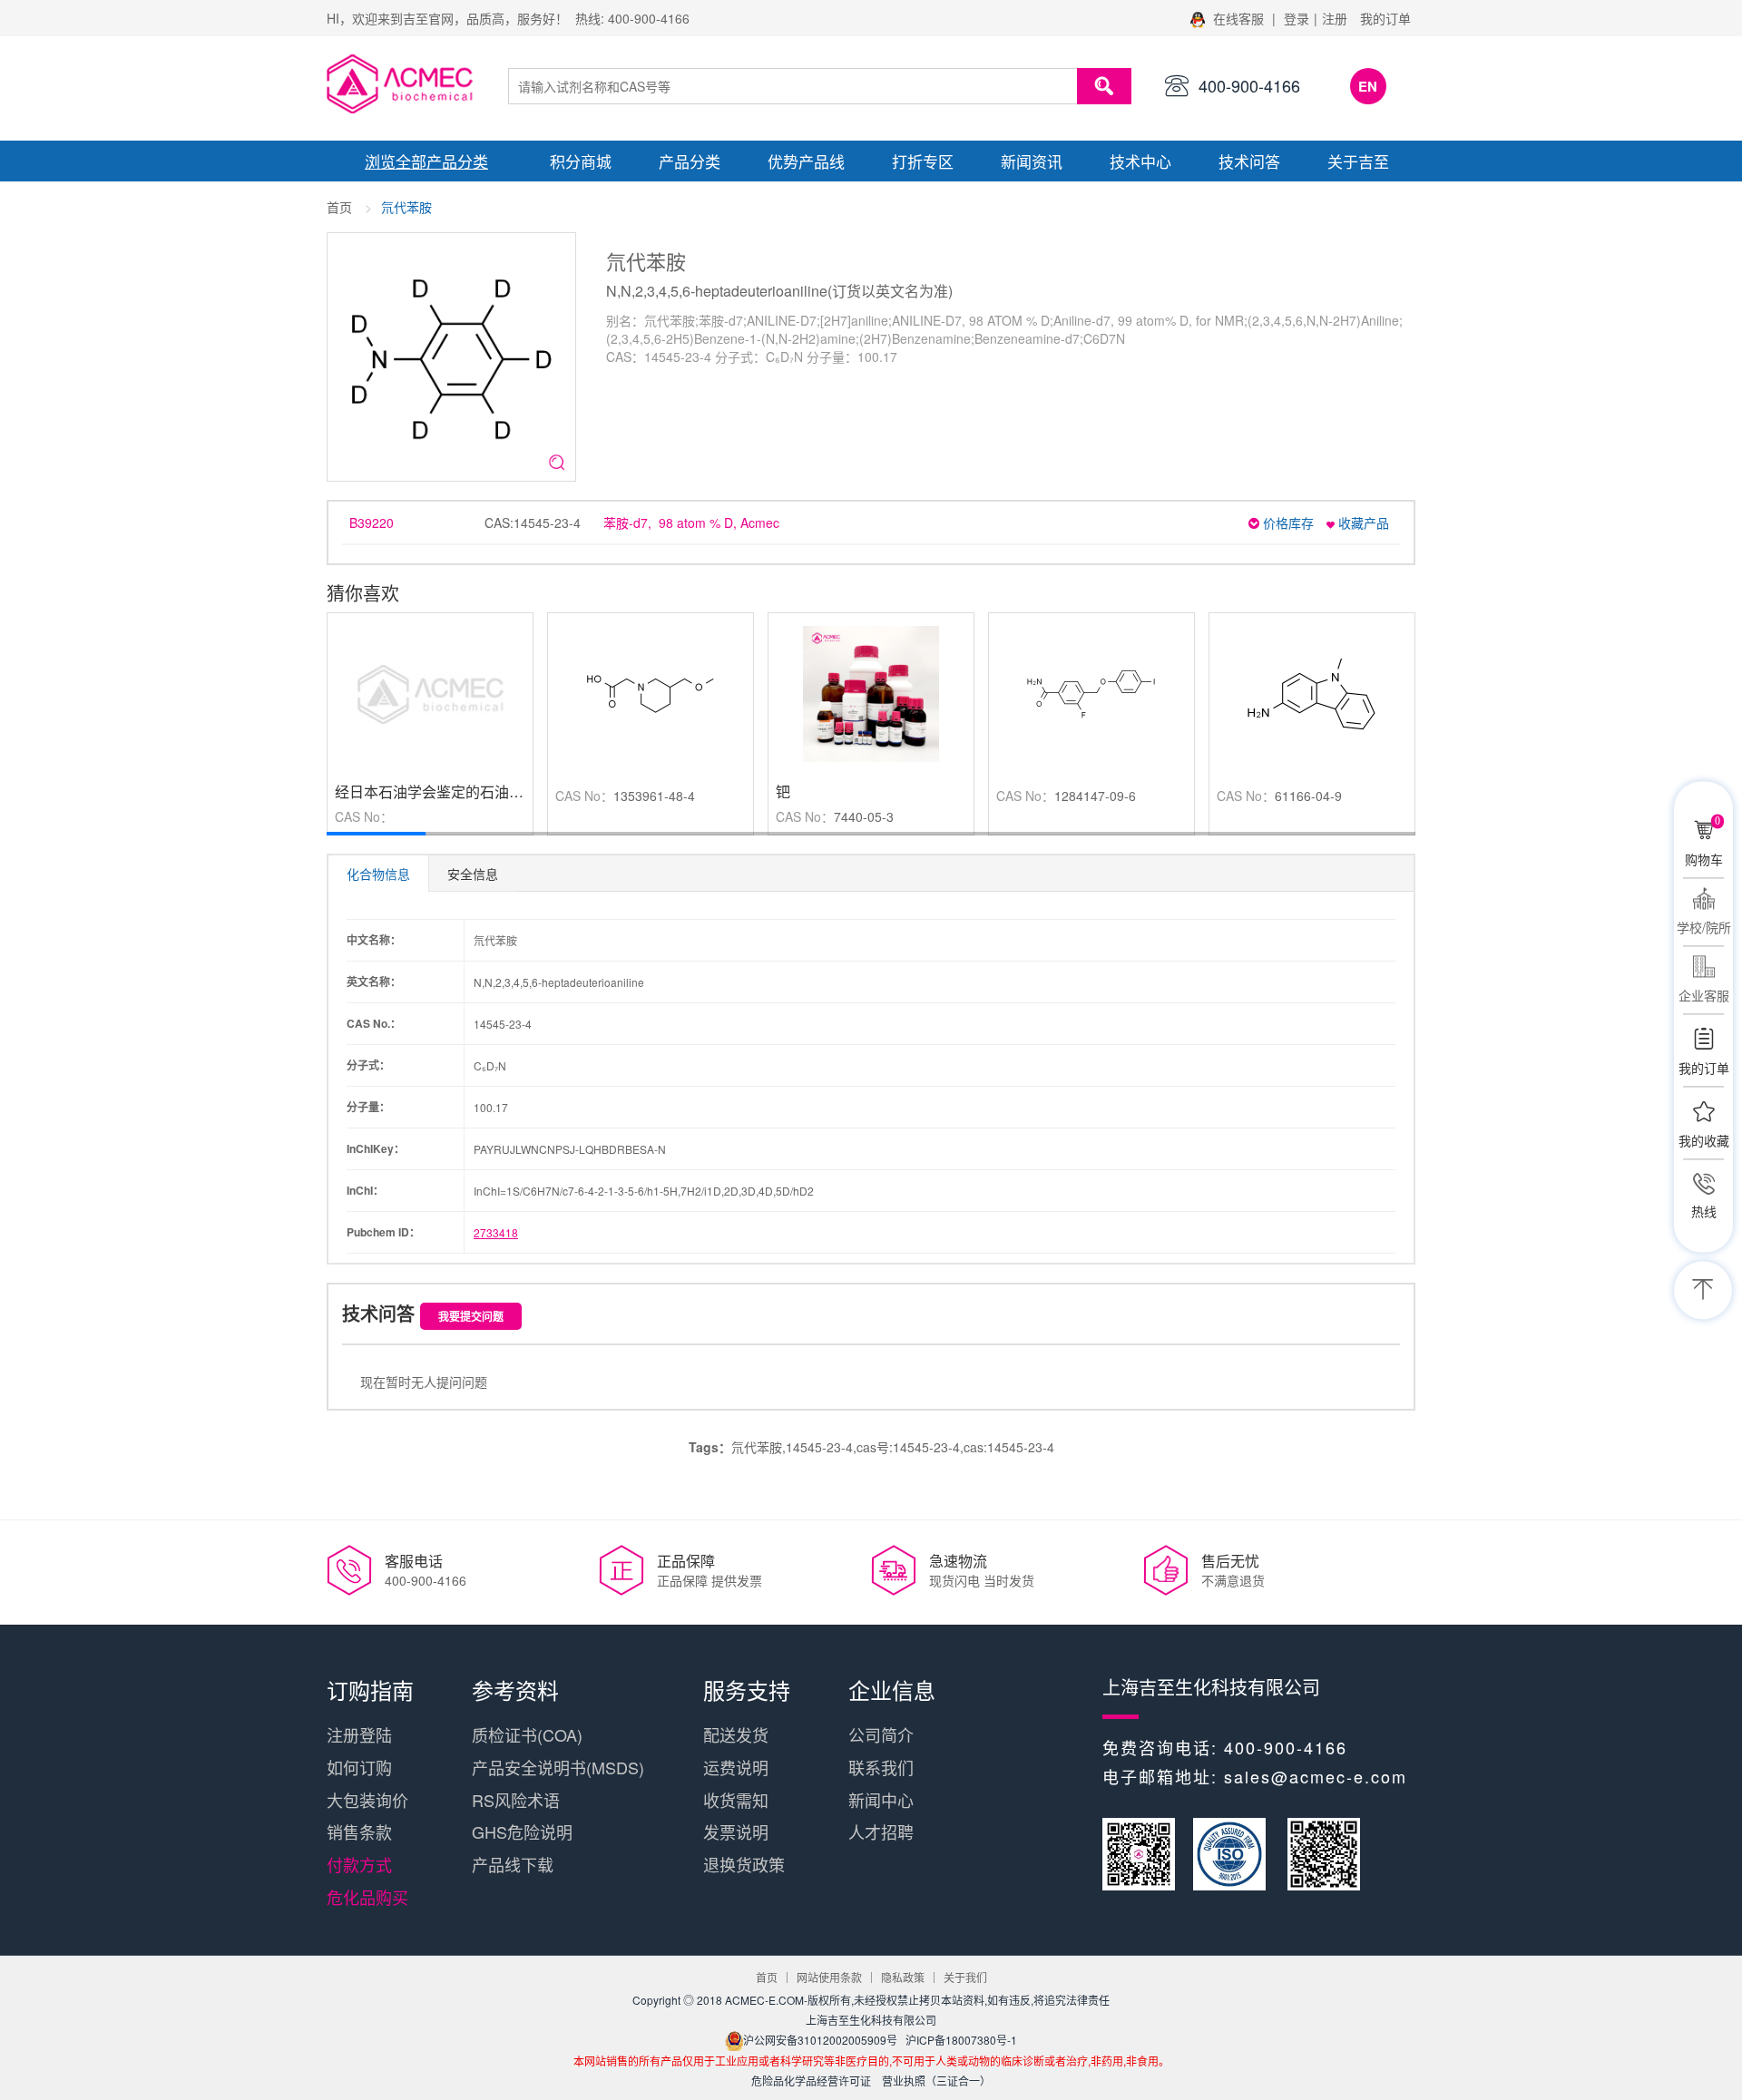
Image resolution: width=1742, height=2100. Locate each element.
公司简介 (881, 1734)
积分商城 (581, 161)
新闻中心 (881, 1800)
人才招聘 (881, 1831)
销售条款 (359, 1831)
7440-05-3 (864, 816)
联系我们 (881, 1767)
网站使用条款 (829, 1977)
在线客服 (1238, 18)
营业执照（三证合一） (936, 2080)
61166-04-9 (1308, 796)
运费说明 (736, 1767)
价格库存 (1287, 523)
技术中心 (1140, 161)
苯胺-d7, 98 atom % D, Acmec (691, 523)
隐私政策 (903, 1977)
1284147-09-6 (1095, 796)
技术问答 (1249, 161)
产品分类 (690, 161)
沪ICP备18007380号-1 (961, 2040)
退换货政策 (744, 1864)
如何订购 (359, 1767)
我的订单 (1385, 18)
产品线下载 (513, 1864)
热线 (1704, 1211)
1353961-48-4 (654, 796)
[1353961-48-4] (651, 692)
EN (1368, 86)
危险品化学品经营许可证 (811, 2080)
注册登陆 (359, 1734)
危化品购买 (367, 1897)
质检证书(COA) (527, 1734)
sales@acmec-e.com (1316, 1776)
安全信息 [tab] (473, 874)
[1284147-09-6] (1091, 692)
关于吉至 (1358, 161)
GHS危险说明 (522, 1831)
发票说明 (736, 1831)
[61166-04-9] (1312, 692)
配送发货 (736, 1734)
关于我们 (965, 1977)
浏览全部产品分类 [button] (426, 161)
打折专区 (923, 161)
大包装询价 (367, 1800)
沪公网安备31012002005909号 (820, 2040)
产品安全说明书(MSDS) (558, 1767)
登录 (1297, 18)
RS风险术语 (516, 1800)
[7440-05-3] (871, 692)
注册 (1335, 18)
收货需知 (736, 1800)
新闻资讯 (1032, 161)
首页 (339, 207)
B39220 (372, 523)
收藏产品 (1362, 523)
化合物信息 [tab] (378, 874)
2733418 (496, 1232)
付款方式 (359, 1864)
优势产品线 (806, 161)
